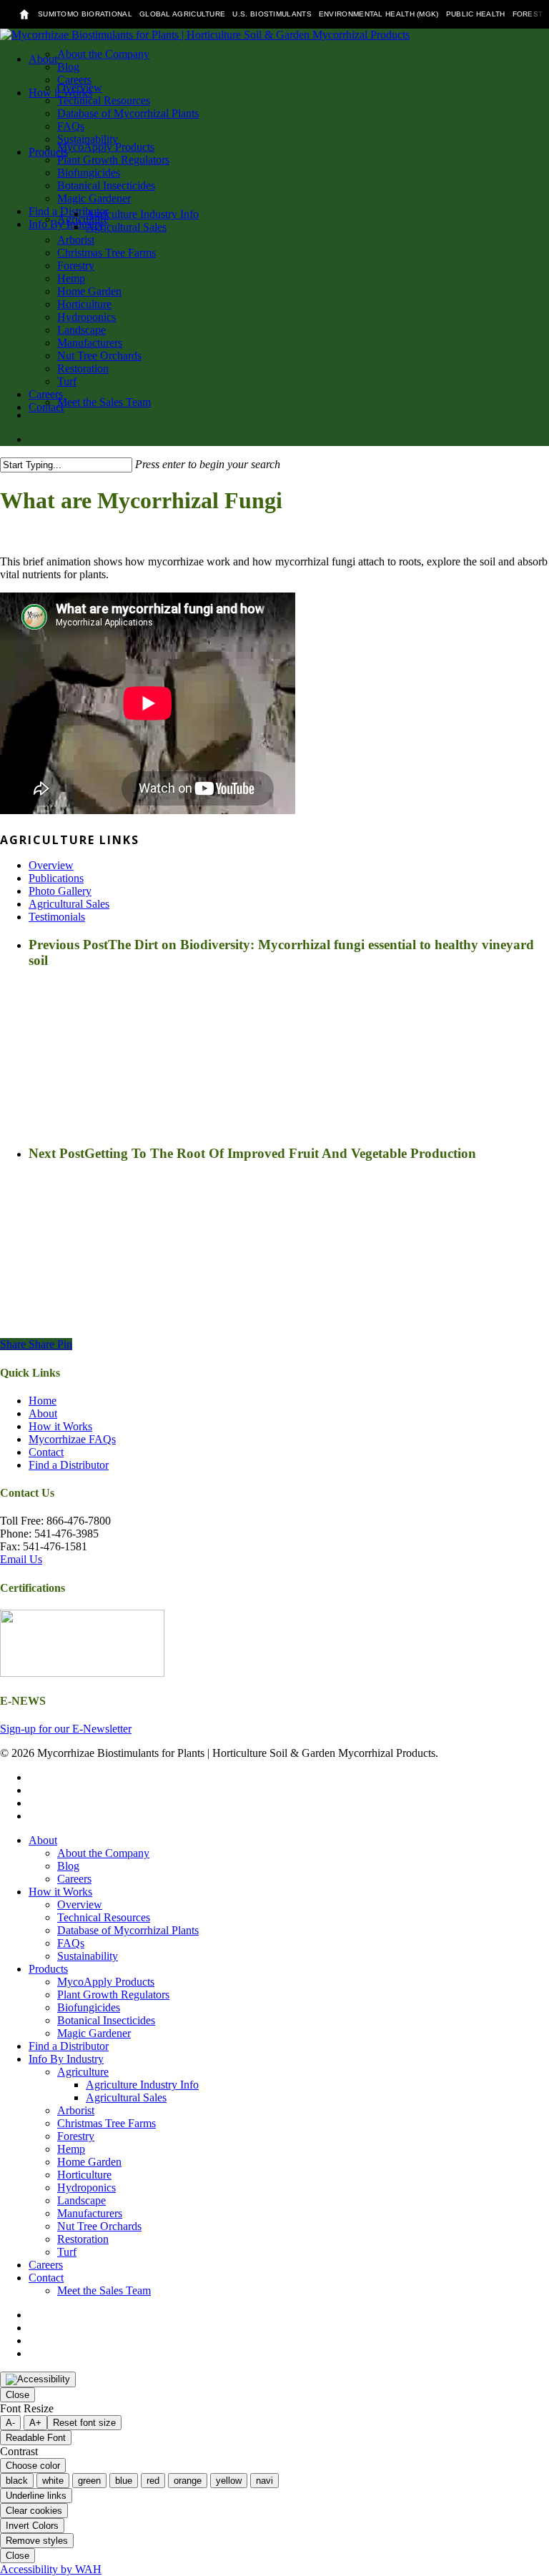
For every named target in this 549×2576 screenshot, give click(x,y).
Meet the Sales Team (104, 2290)
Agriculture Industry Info (142, 2085)
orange (188, 2481)
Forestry (76, 2136)
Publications (56, 878)
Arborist (76, 2110)
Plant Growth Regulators (113, 1995)
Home (43, 1401)
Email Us (21, 1559)
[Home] (24, 14)
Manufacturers (90, 2213)
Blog (68, 1866)
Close (18, 2395)
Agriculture (83, 2072)
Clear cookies (34, 2511)
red (153, 2481)
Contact (46, 1452)
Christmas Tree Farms (107, 2123)
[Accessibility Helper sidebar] (38, 2379)
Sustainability (88, 1956)
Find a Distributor (69, 1465)
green (89, 2481)
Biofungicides (89, 2007)
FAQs (71, 1943)
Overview (51, 865)
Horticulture (84, 2175)
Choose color (33, 2466)
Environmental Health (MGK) (379, 14)
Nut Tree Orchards (99, 2226)
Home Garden (89, 2162)
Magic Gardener (94, 2033)
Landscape (81, 2200)
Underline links (36, 2496)
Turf (67, 2252)
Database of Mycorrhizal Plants (128, 1930)
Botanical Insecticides (106, 2020)
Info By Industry (66, 2059)
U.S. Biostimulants (272, 14)
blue (124, 2481)
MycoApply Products (106, 1982)
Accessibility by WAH (51, 2569)
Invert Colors (32, 2526)
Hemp (71, 2149)
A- (10, 2423)
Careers (74, 1879)
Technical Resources (104, 1917)
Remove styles (37, 2541)
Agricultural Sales (69, 904)
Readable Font (36, 2438)
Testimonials (57, 917)
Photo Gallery (60, 891)
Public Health (476, 14)
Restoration (83, 2239)
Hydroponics (86, 2188)
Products (48, 1969)
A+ (35, 2423)
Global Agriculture (182, 14)
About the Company (103, 1853)
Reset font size (84, 2423)
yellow (229, 2481)
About (43, 1413)
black (17, 2481)
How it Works (60, 1426)
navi (264, 2481)
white (53, 2481)
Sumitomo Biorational (85, 14)
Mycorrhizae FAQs (72, 1439)
